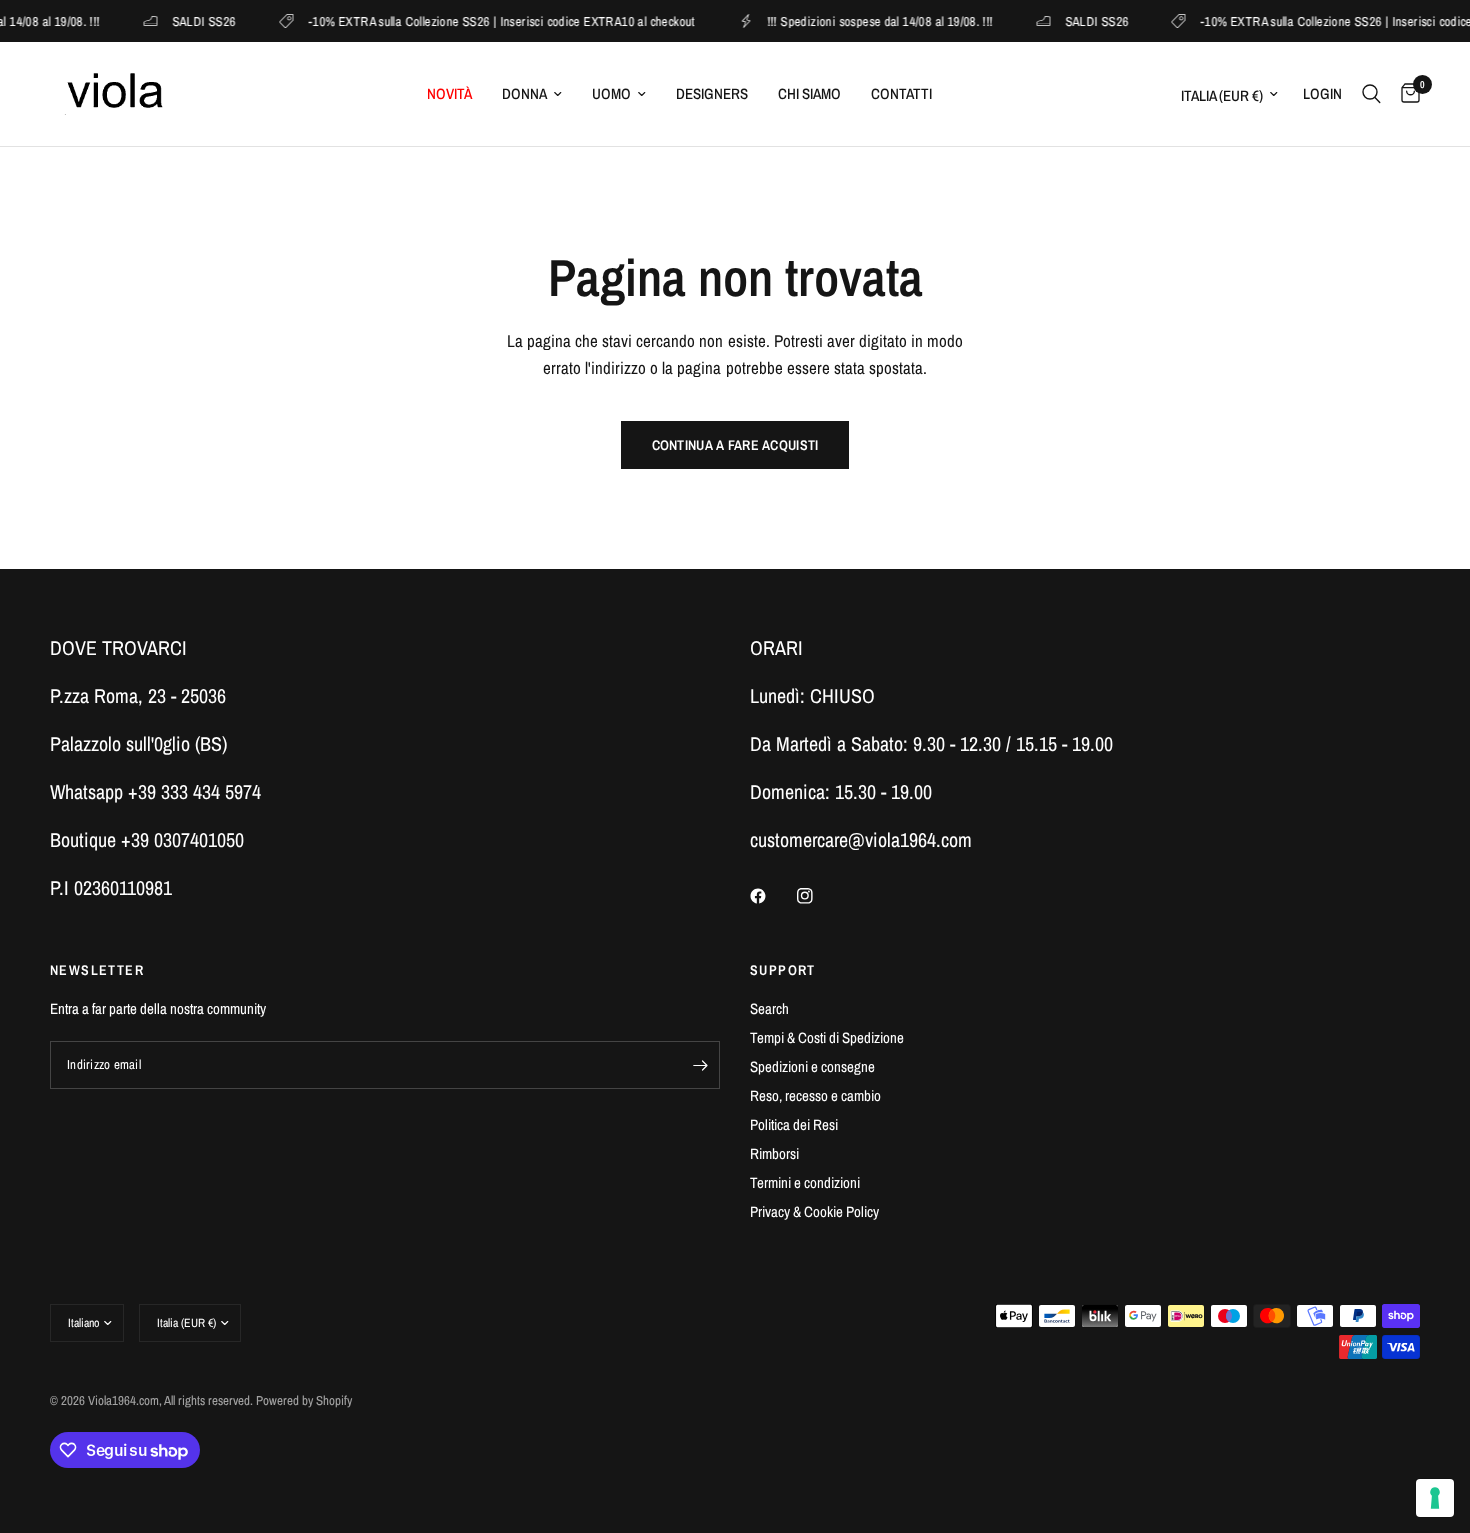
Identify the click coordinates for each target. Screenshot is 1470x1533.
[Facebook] (772, 896)
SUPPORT (783, 970)
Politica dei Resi (794, 1124)
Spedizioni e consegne (812, 1066)
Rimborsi (774, 1153)
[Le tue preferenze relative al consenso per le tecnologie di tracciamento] (1435, 1498)
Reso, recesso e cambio (815, 1095)
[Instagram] (819, 896)
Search (769, 1008)
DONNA (524, 93)
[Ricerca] (1371, 94)
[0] (1405, 94)
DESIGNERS (712, 93)
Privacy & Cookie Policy (814, 1211)
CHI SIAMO (809, 93)
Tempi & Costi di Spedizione (827, 1037)
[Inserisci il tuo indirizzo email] (700, 1065)
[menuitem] (449, 94)
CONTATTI (901, 93)
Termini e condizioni (805, 1182)
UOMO (611, 93)
